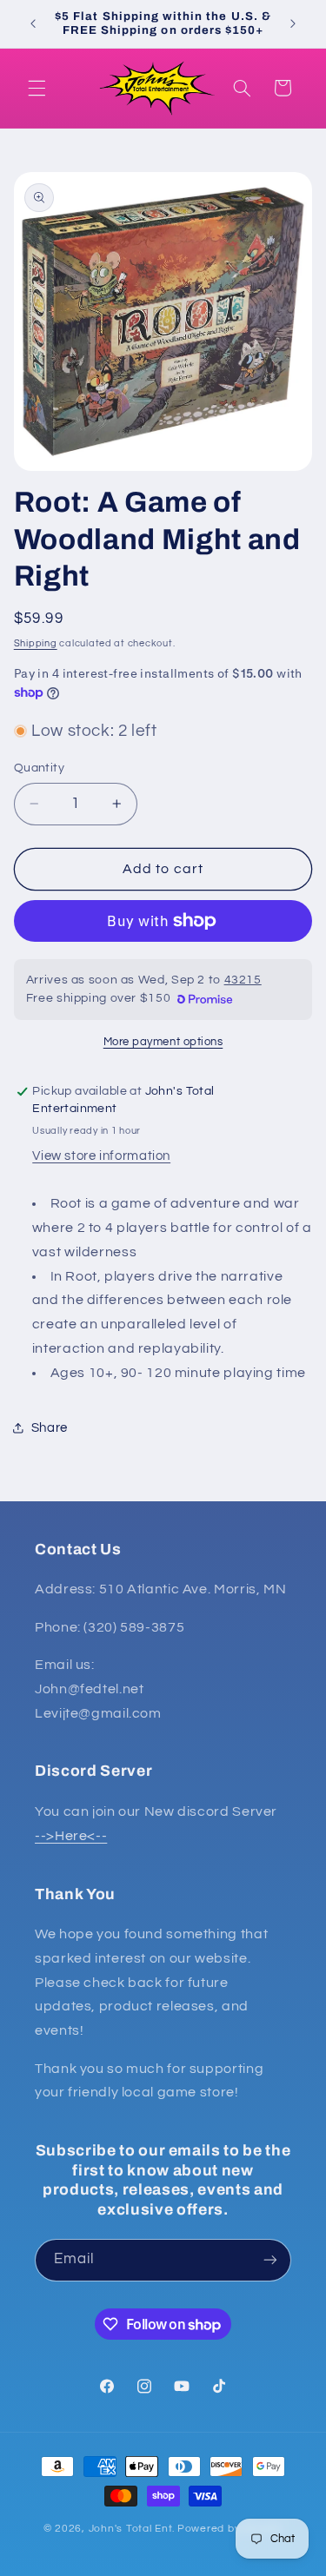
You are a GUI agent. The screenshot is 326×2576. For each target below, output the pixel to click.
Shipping (36, 643)
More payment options (163, 1042)
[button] (37, 88)
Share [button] (50, 1428)
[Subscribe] (270, 2260)
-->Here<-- (71, 1836)
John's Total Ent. (132, 2529)
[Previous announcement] (33, 23)
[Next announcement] (293, 23)
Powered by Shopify (230, 2529)
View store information (101, 1156)
